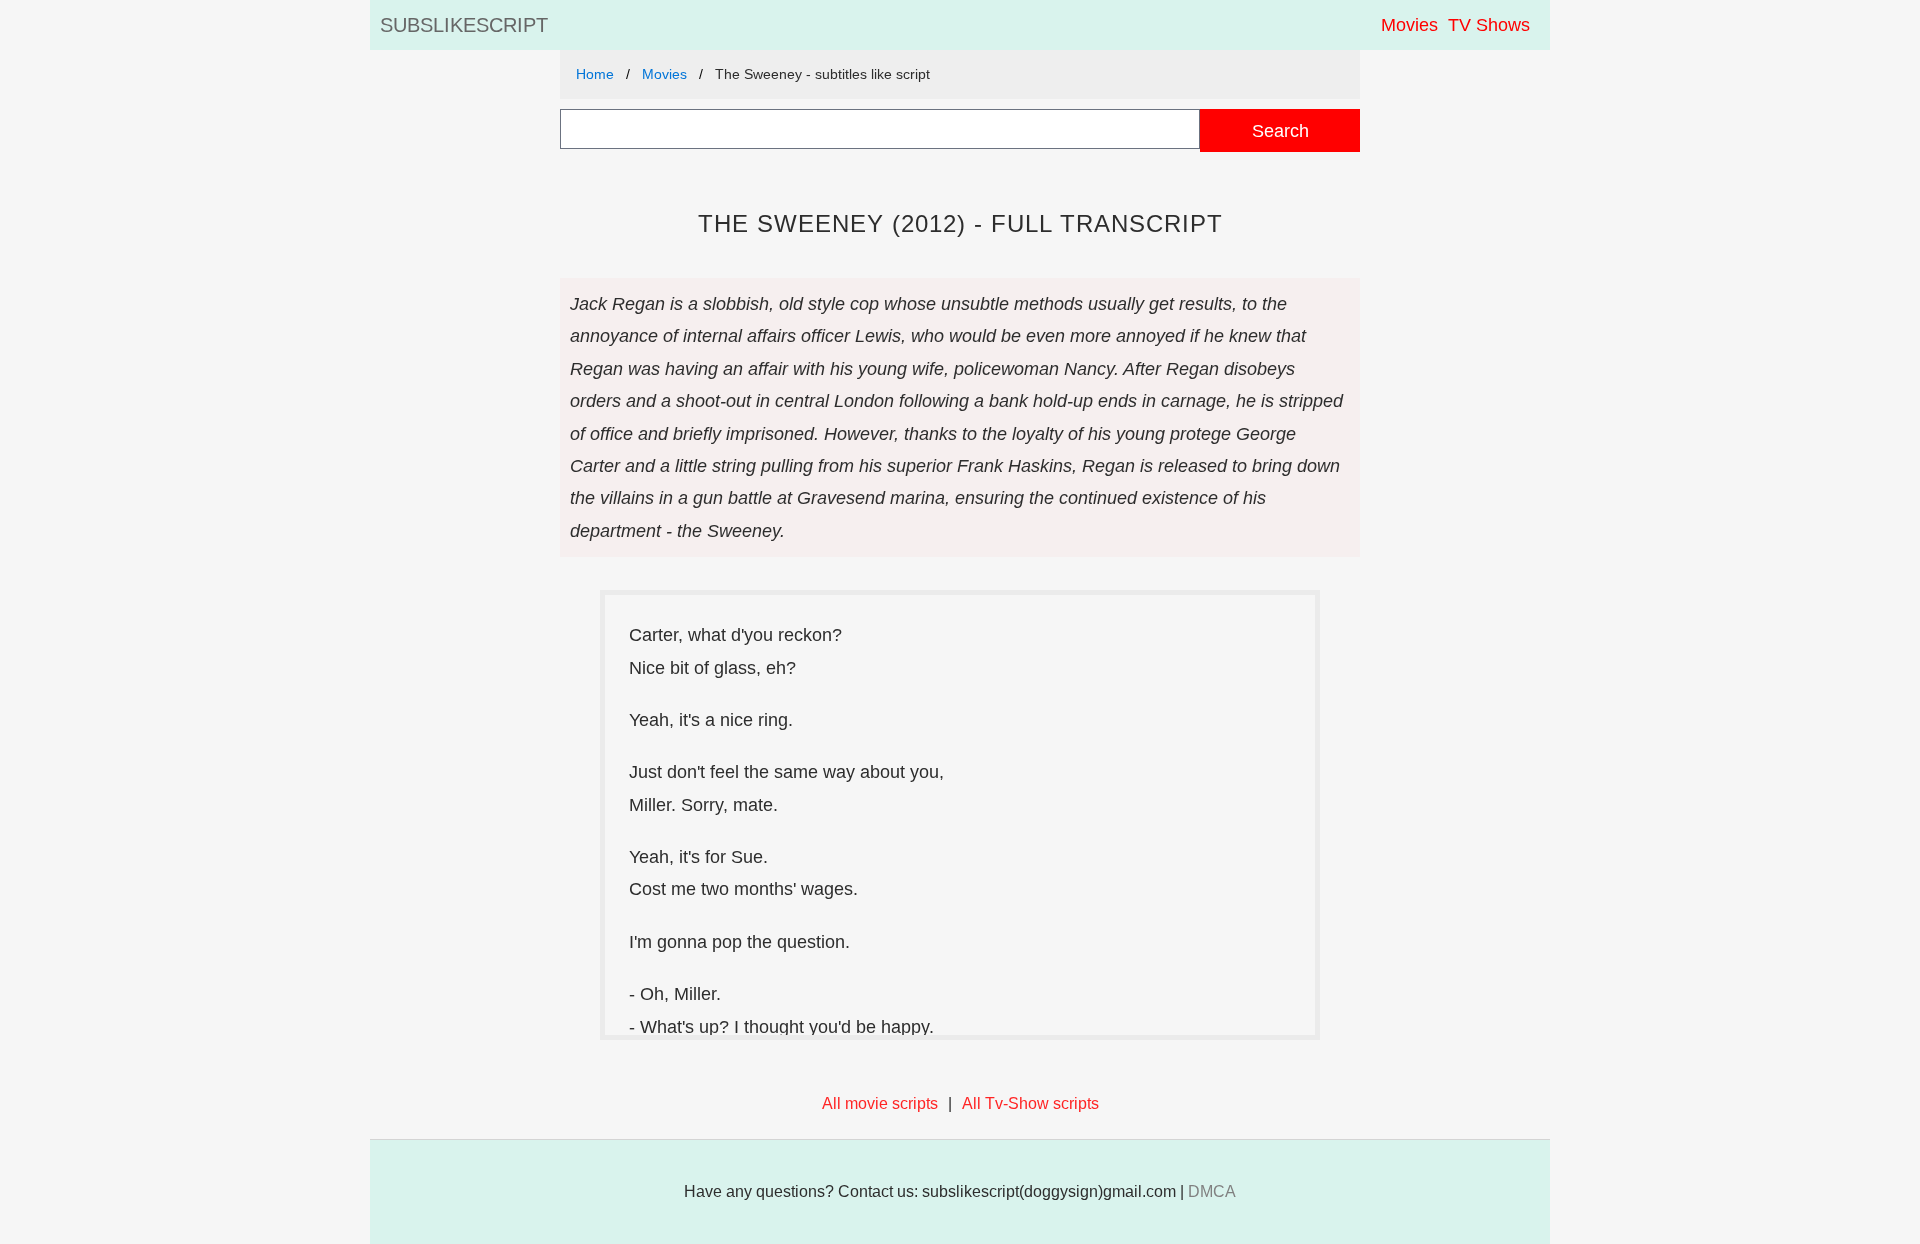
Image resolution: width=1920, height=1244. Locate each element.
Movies (1409, 25)
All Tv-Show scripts (1030, 1103)
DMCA (1212, 1191)
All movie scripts (880, 1103)
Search (1280, 130)
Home (595, 74)
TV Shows (1489, 25)
